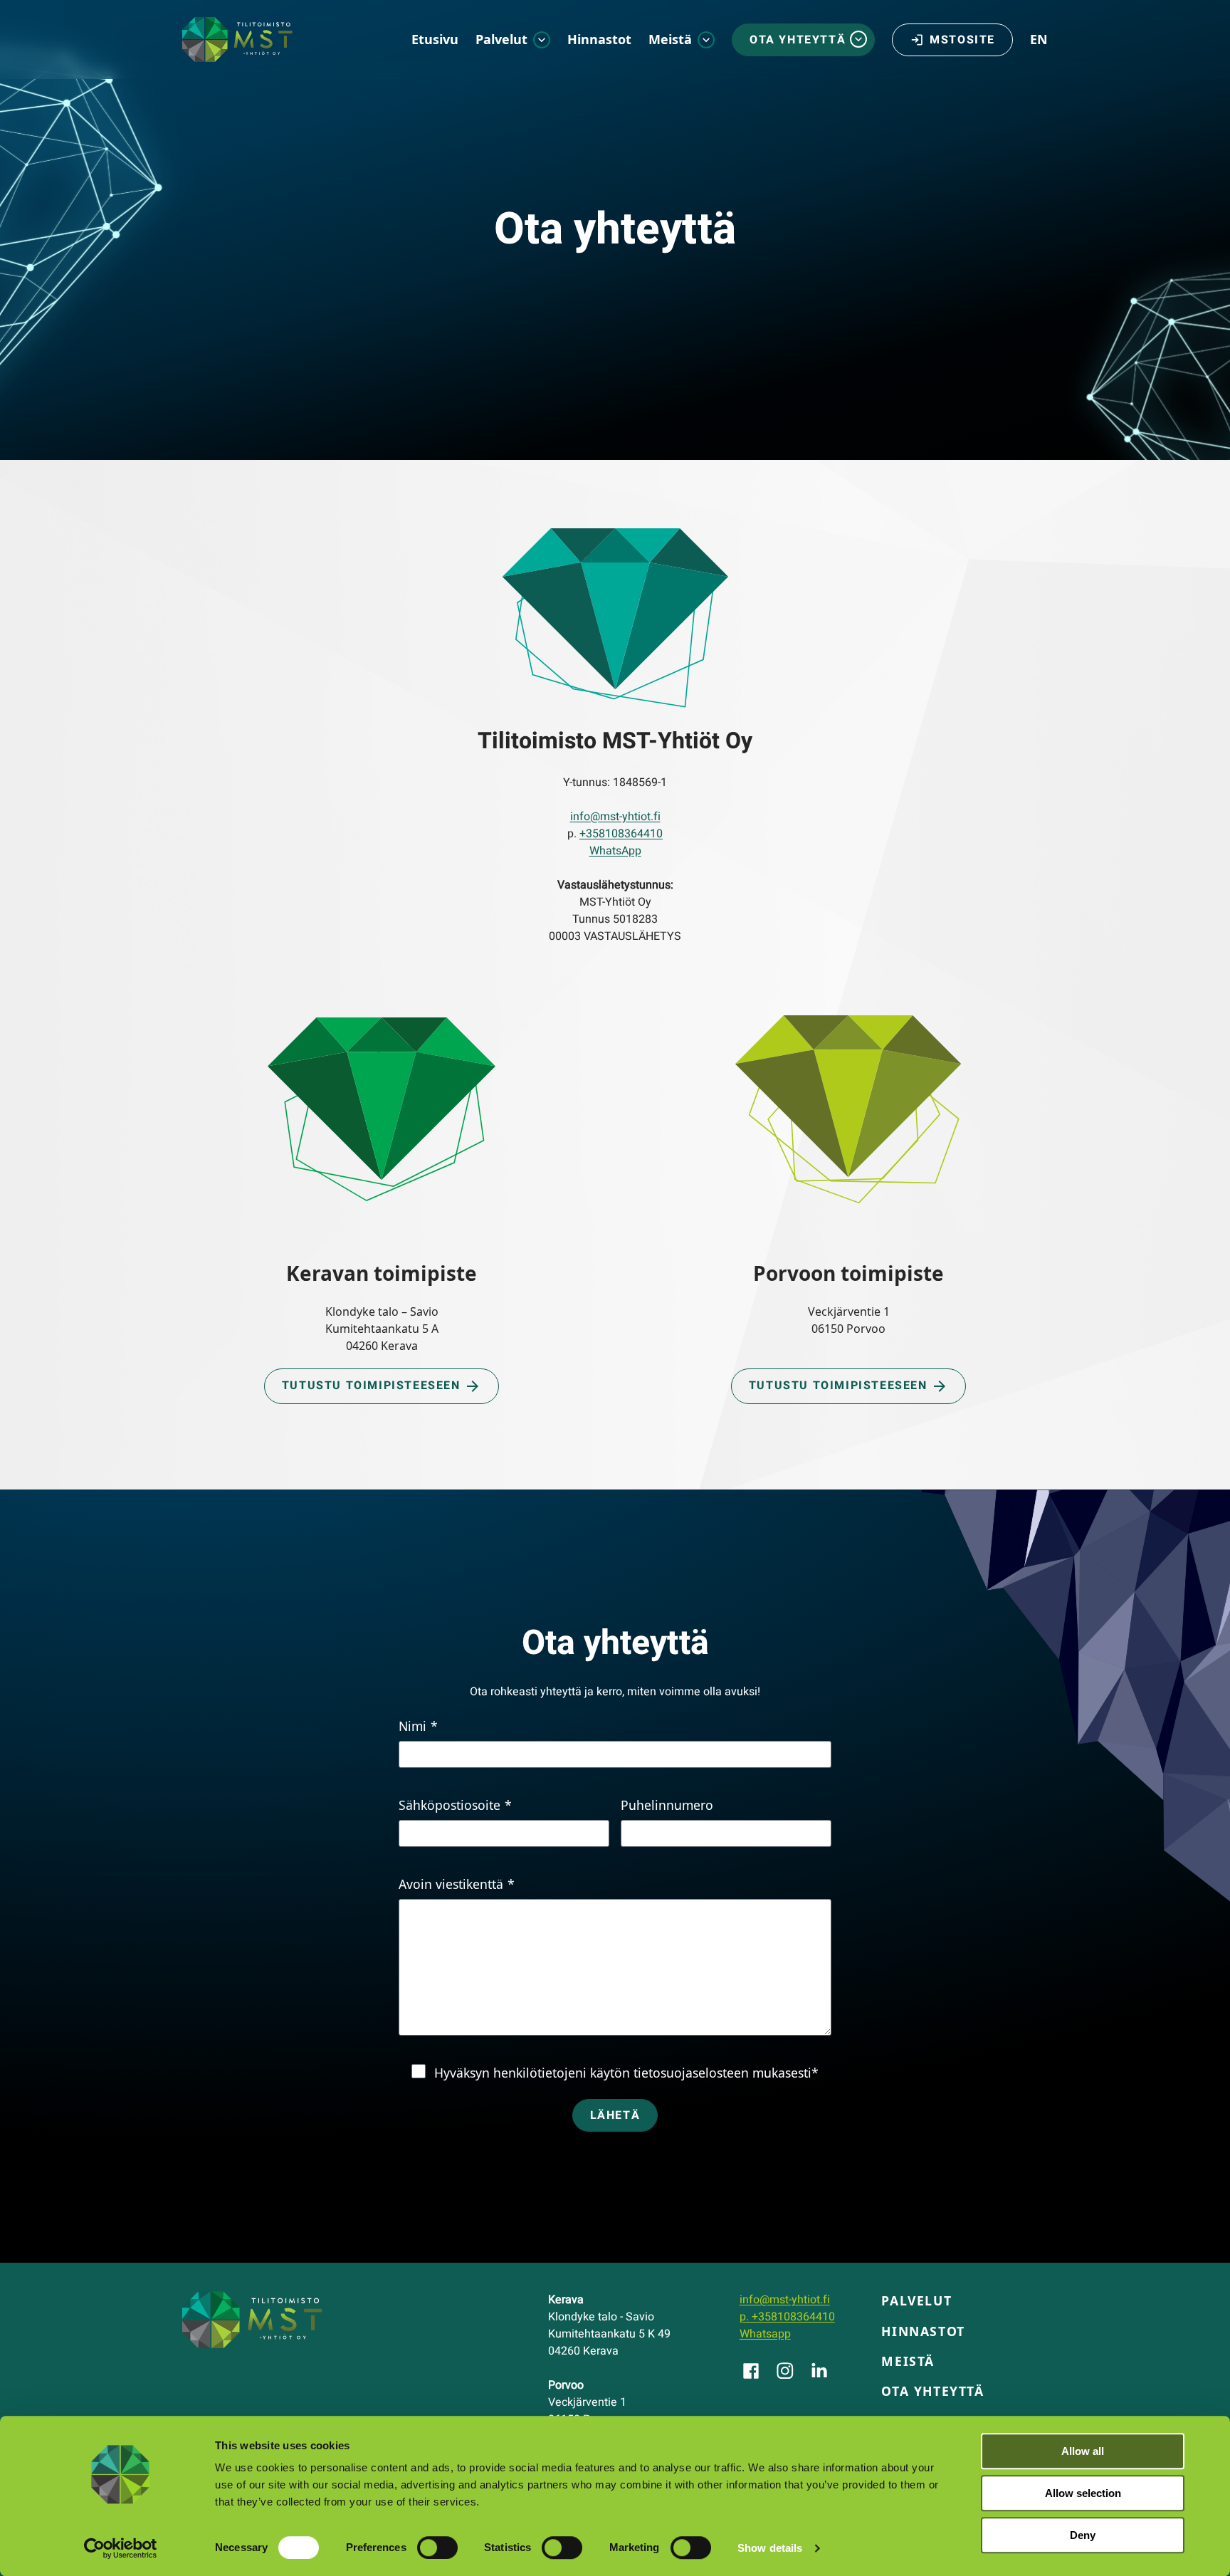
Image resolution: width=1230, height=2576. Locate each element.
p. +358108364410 (787, 2317)
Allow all (1083, 2451)
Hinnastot (599, 39)
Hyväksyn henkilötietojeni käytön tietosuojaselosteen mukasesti (626, 2073)
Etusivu (435, 39)
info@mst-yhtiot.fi (615, 817)
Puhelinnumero (667, 1805)
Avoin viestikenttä (457, 1884)
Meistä (670, 39)
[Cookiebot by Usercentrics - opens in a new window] (121, 2548)
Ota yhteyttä (798, 40)
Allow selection (1083, 2493)
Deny (1083, 2535)
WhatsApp (615, 851)
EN (1039, 39)
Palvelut (501, 39)
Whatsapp (765, 2334)
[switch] (437, 2548)
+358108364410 (621, 834)
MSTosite (962, 40)
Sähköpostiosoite (455, 1805)
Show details (770, 2548)
